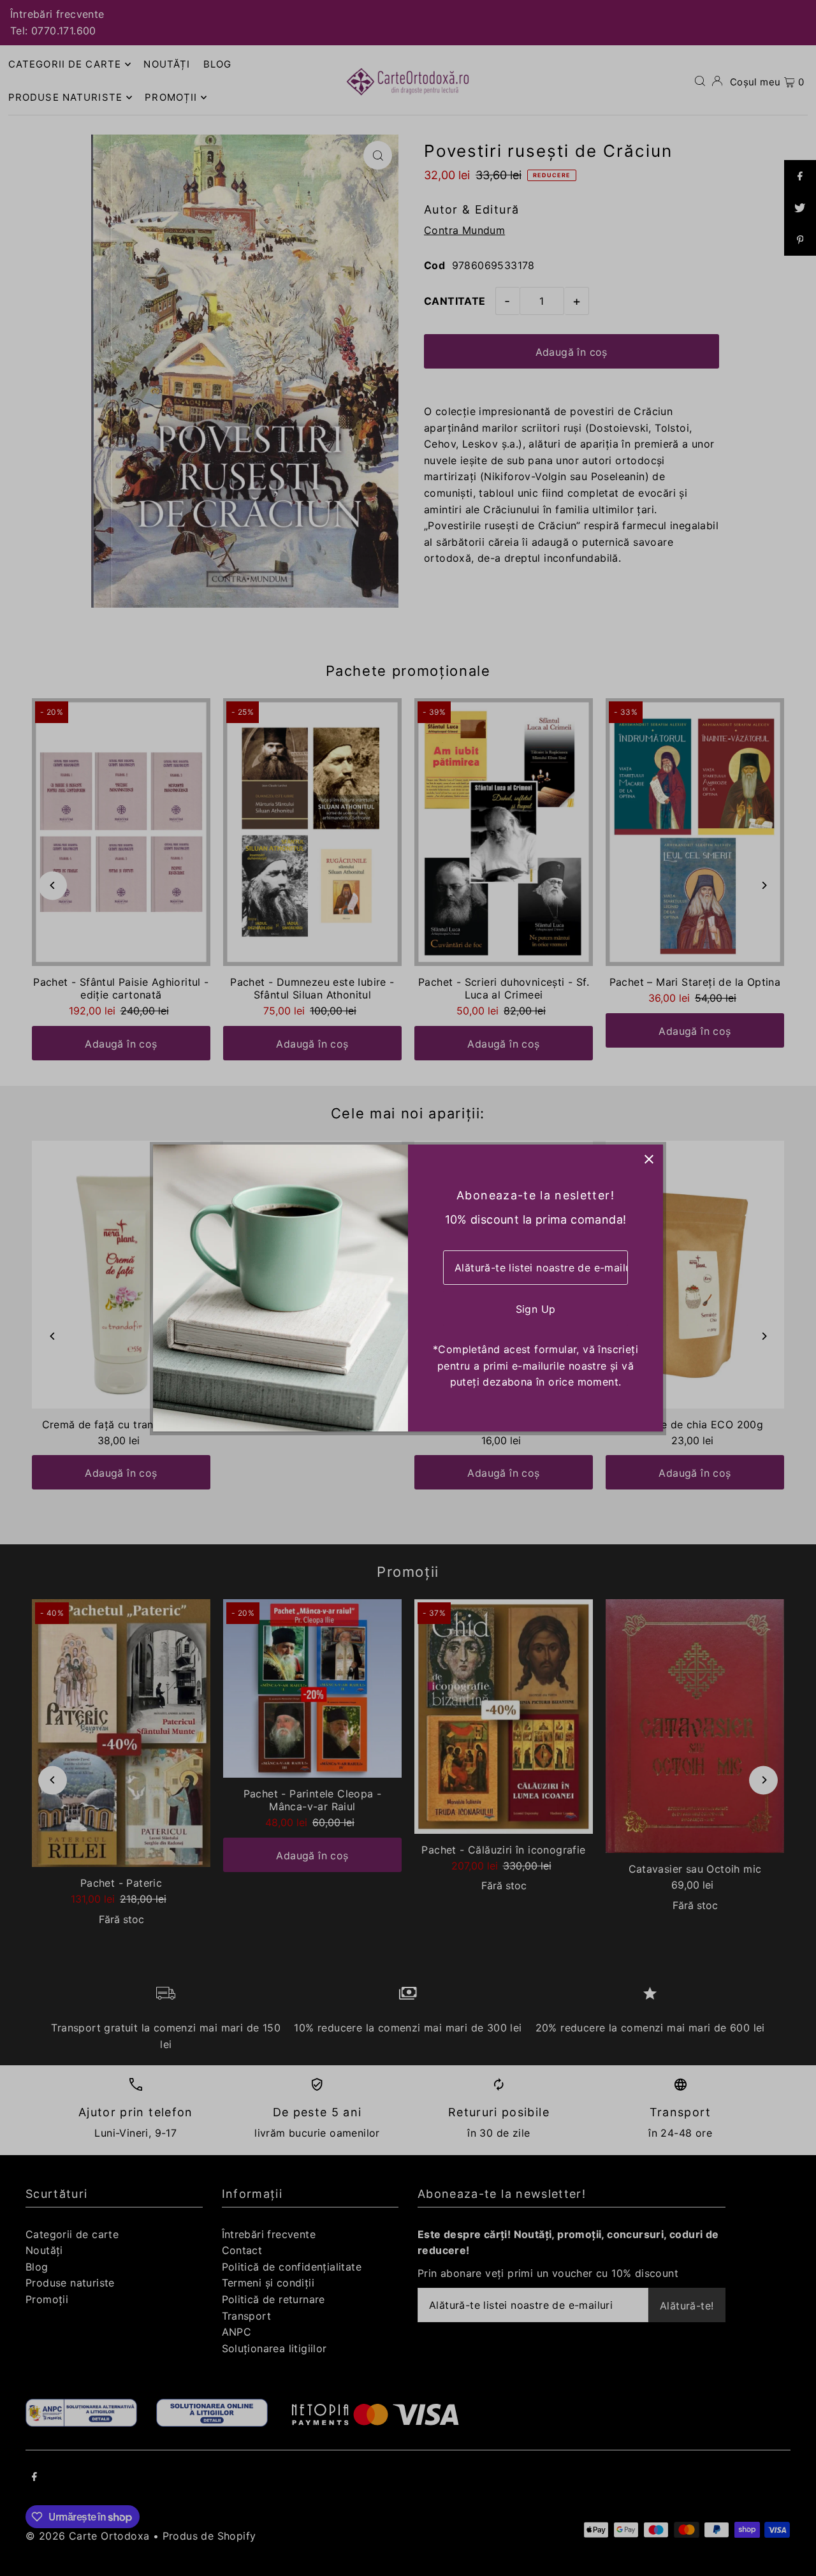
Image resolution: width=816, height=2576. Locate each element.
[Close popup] (649, 1159)
